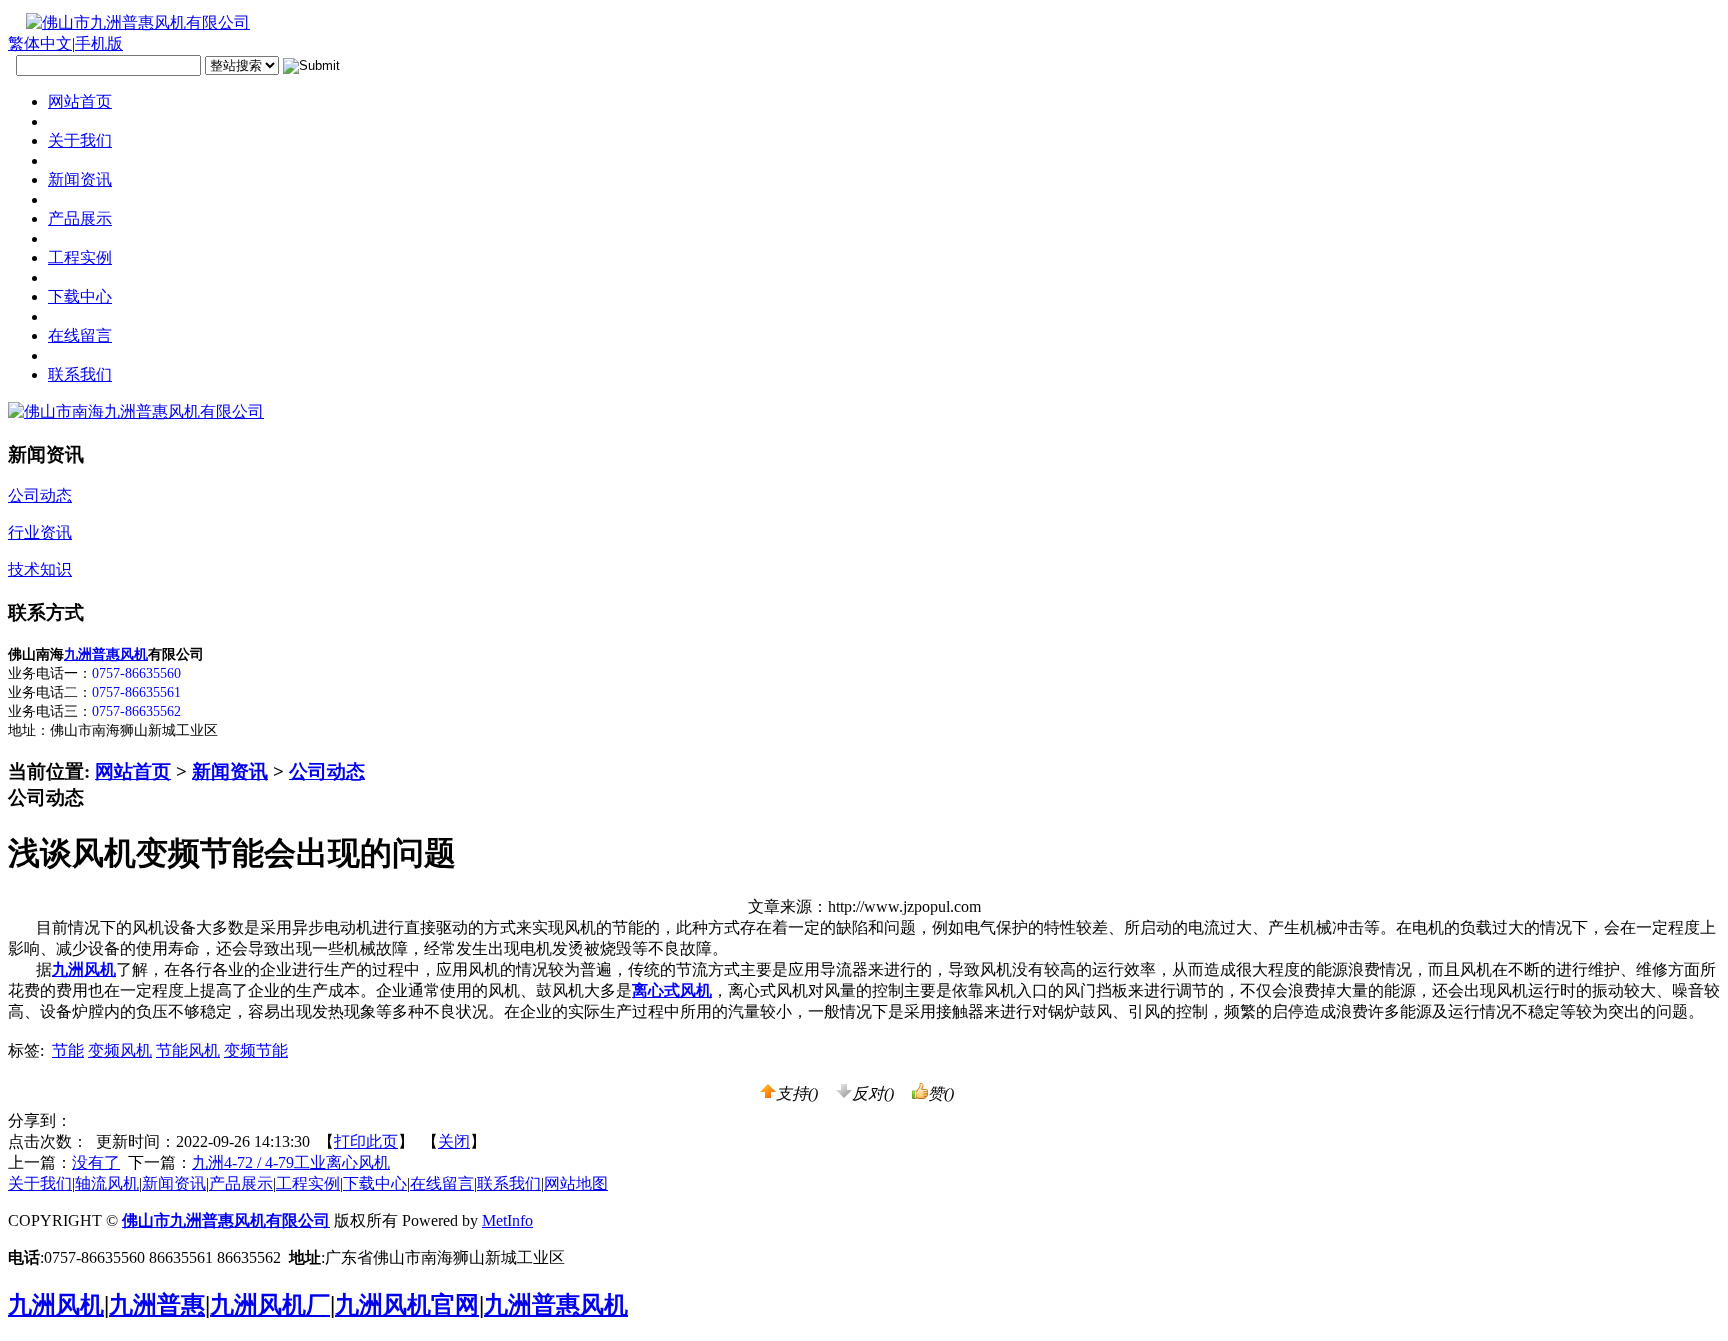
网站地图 (576, 1183)
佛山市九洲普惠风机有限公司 (226, 1220)
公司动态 (327, 771)
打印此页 (366, 1141)
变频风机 (120, 1050)
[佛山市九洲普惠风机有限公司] (129, 22)
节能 (68, 1050)
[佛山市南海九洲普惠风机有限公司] (136, 411)
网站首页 (133, 771)
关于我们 (40, 1183)
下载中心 (375, 1183)
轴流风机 (107, 1183)
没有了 (96, 1162)
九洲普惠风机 (106, 654)
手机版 (99, 43)
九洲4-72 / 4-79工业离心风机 (291, 1162)
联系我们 (509, 1183)
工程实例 (308, 1183)
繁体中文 (40, 43)
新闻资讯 (230, 771)
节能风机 (188, 1050)
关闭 (454, 1141)
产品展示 (241, 1183)
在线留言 (442, 1183)
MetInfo (507, 1220)
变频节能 (256, 1050)
